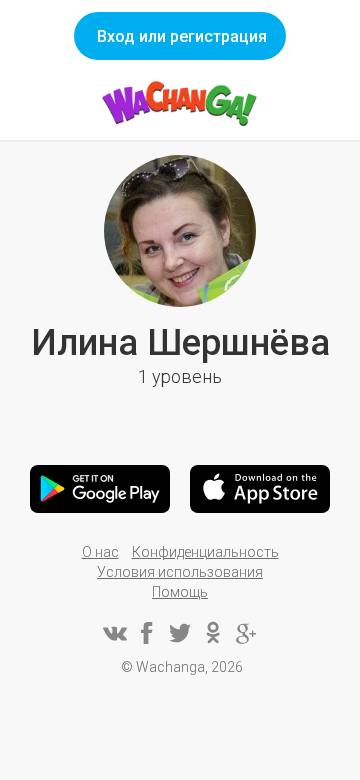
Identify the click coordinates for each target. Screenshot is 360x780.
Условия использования (180, 572)
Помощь (180, 592)
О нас (100, 552)
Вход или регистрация (182, 36)
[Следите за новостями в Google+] (246, 633)
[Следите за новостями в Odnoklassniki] (213, 633)
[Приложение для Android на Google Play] (100, 489)
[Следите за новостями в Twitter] (180, 633)
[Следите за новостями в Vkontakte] (114, 633)
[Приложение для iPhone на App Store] (260, 489)
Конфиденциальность (205, 552)
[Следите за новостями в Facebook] (147, 633)
